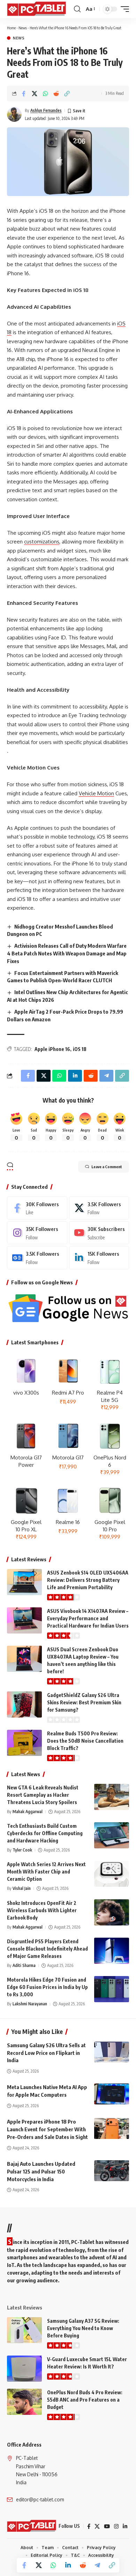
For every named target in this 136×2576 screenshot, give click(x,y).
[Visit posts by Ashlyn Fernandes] (14, 114)
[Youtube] (99, 1233)
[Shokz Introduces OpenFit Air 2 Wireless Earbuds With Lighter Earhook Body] (112, 1912)
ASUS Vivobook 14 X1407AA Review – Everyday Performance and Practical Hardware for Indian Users (88, 1618)
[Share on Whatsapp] (45, 93)
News (23, 28)
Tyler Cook (22, 1850)
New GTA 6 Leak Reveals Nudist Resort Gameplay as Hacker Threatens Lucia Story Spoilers (43, 1795)
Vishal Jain (22, 1888)
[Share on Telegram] (97, 2565)
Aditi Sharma (24, 1965)
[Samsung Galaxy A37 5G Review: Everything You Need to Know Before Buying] (24, 2330)
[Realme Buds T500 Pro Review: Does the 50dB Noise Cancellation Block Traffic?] (24, 1743)
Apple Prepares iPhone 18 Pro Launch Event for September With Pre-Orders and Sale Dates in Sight (47, 2129)
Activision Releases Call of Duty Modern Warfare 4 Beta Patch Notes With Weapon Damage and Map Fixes (67, 953)
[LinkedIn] (99, 1257)
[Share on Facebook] (24, 93)
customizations (42, 542)
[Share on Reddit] (56, 93)
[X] (99, 1208)
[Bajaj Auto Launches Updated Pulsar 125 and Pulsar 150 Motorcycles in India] (112, 2171)
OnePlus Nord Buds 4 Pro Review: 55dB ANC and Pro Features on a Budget (85, 2400)
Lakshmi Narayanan (30, 2004)
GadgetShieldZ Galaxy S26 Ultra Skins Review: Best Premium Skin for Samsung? (84, 1702)
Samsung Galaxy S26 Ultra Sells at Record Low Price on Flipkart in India (46, 2053)
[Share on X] (35, 93)
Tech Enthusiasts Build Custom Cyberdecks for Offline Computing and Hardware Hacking (45, 1833)
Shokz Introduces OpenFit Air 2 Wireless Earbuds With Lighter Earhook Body (42, 1910)
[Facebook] (37, 1208)
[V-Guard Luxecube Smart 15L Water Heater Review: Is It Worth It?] (24, 2369)
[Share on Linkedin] (68, 2565)
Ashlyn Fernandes (46, 110)
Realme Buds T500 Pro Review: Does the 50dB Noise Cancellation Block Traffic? (85, 1741)
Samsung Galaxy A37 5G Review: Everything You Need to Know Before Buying (83, 2328)
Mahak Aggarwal (28, 1812)
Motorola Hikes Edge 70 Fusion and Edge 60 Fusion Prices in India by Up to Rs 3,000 (47, 1987)
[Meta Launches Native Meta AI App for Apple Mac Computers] (112, 2094)
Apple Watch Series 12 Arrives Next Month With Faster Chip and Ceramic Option (46, 1872)
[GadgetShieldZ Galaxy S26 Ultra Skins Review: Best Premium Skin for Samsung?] (24, 1704)
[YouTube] (107, 2526)
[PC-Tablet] (37, 9)
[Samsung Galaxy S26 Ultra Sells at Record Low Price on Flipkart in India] (112, 2052)
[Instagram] (37, 1233)
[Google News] (37, 1257)
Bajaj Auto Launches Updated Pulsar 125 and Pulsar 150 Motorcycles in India (41, 2171)
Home (11, 28)
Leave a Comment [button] (107, 1167)
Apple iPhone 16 (52, 1049)
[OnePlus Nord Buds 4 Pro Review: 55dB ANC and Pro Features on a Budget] (24, 2402)
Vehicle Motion (96, 793)
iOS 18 (80, 1049)
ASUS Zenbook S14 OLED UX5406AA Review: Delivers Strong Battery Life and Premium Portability (88, 1580)
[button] (77, 9)
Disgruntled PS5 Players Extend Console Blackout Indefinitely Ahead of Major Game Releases (47, 1949)
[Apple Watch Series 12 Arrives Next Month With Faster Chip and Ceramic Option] (112, 1874)
